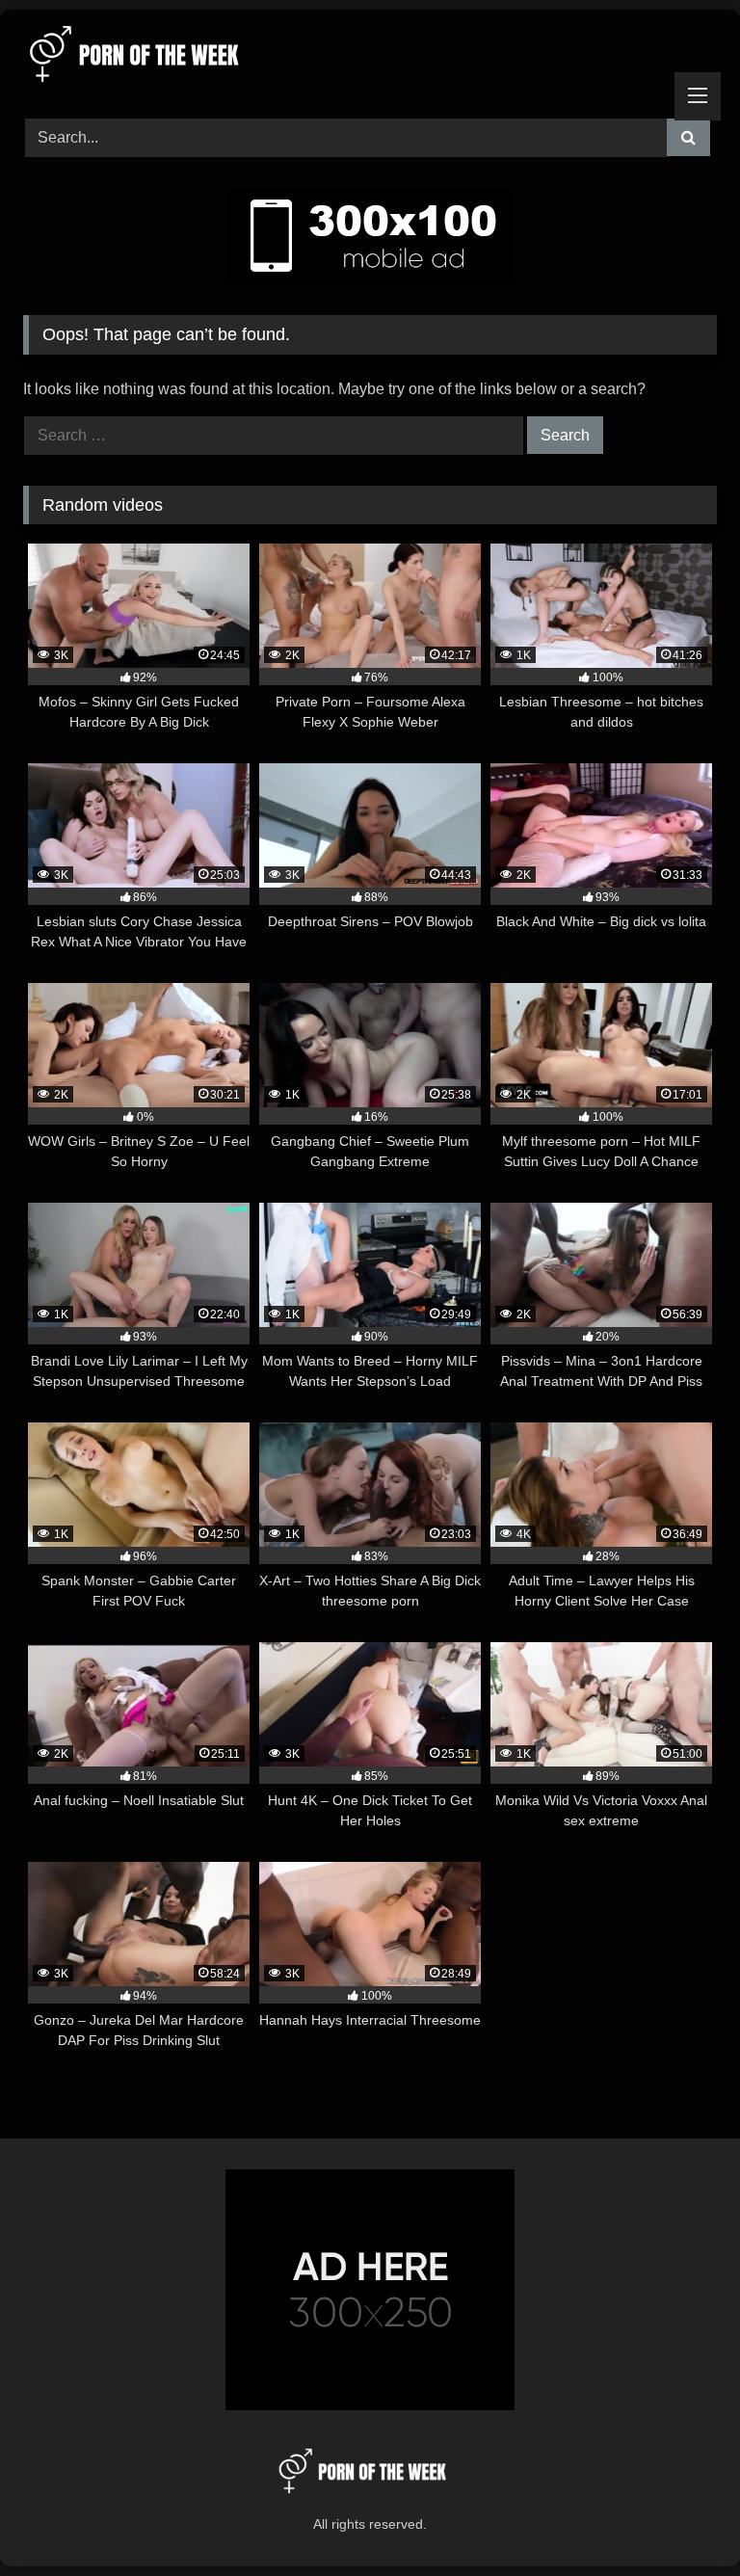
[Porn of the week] (370, 57)
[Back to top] (680, 2519)
